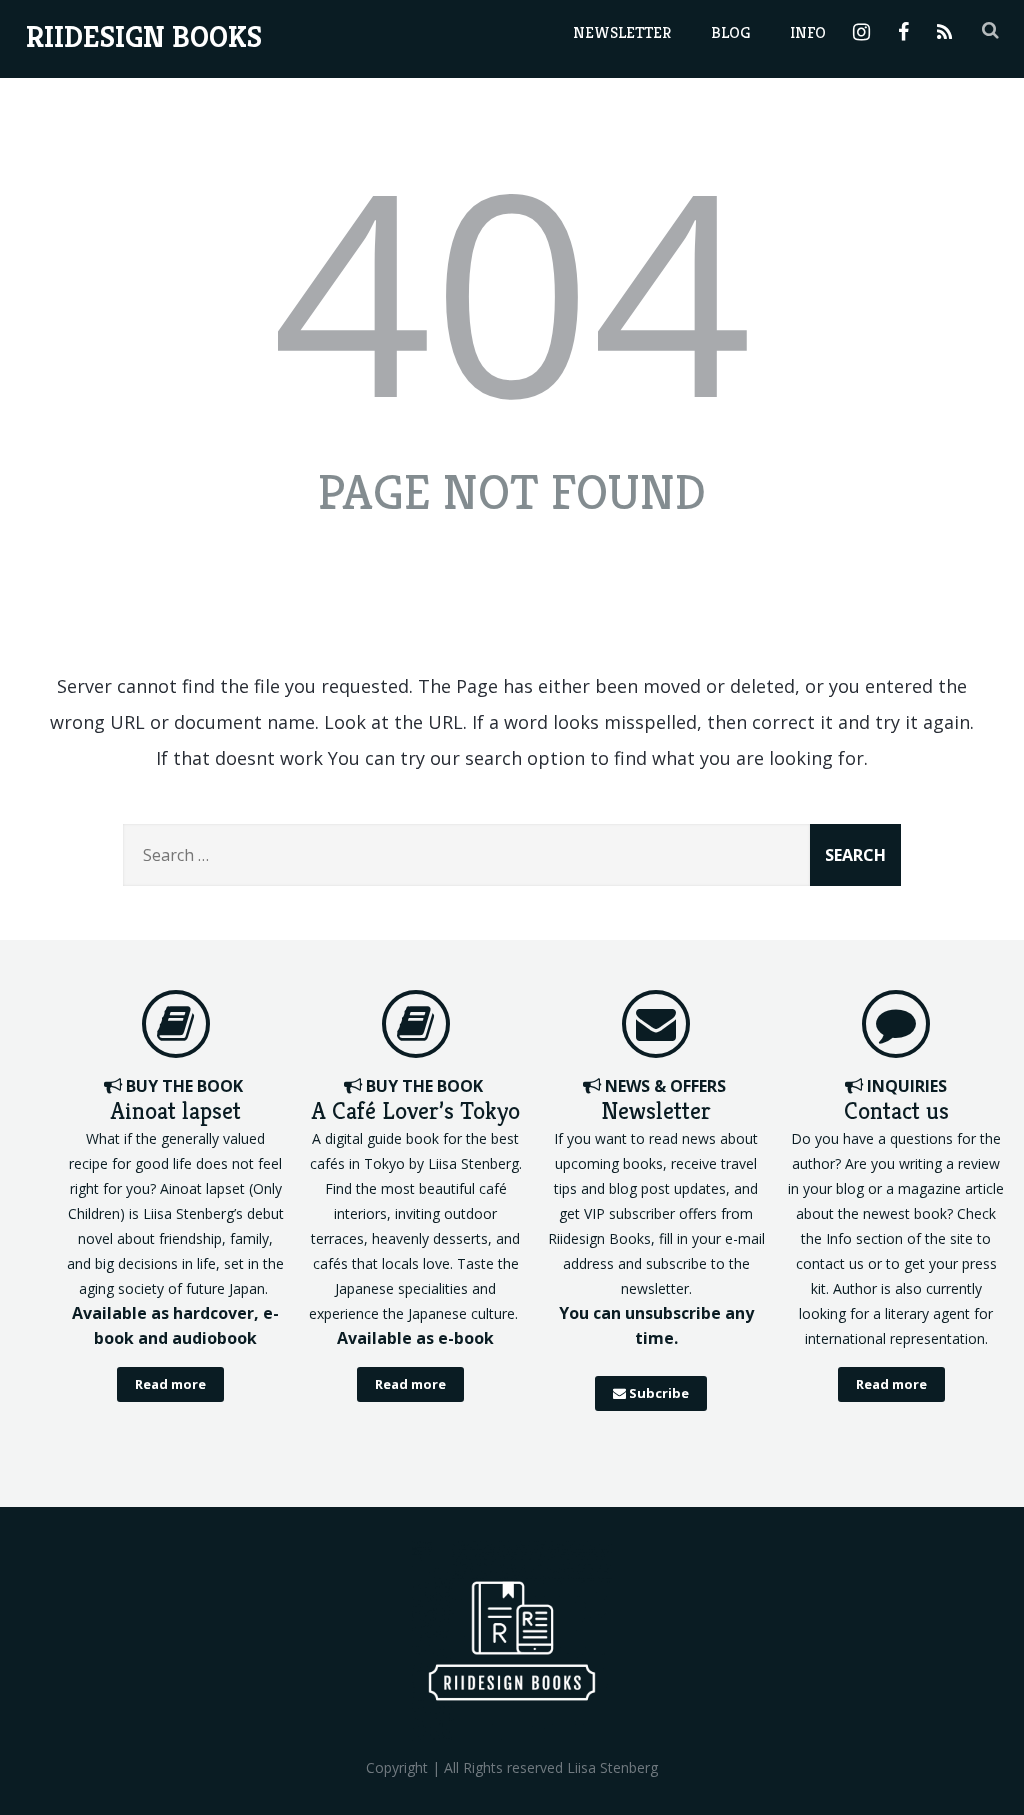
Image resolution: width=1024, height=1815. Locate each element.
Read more (170, 1384)
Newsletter (622, 32)
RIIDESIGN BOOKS (144, 37)
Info (808, 32)
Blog (730, 32)
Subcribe (657, 1393)
